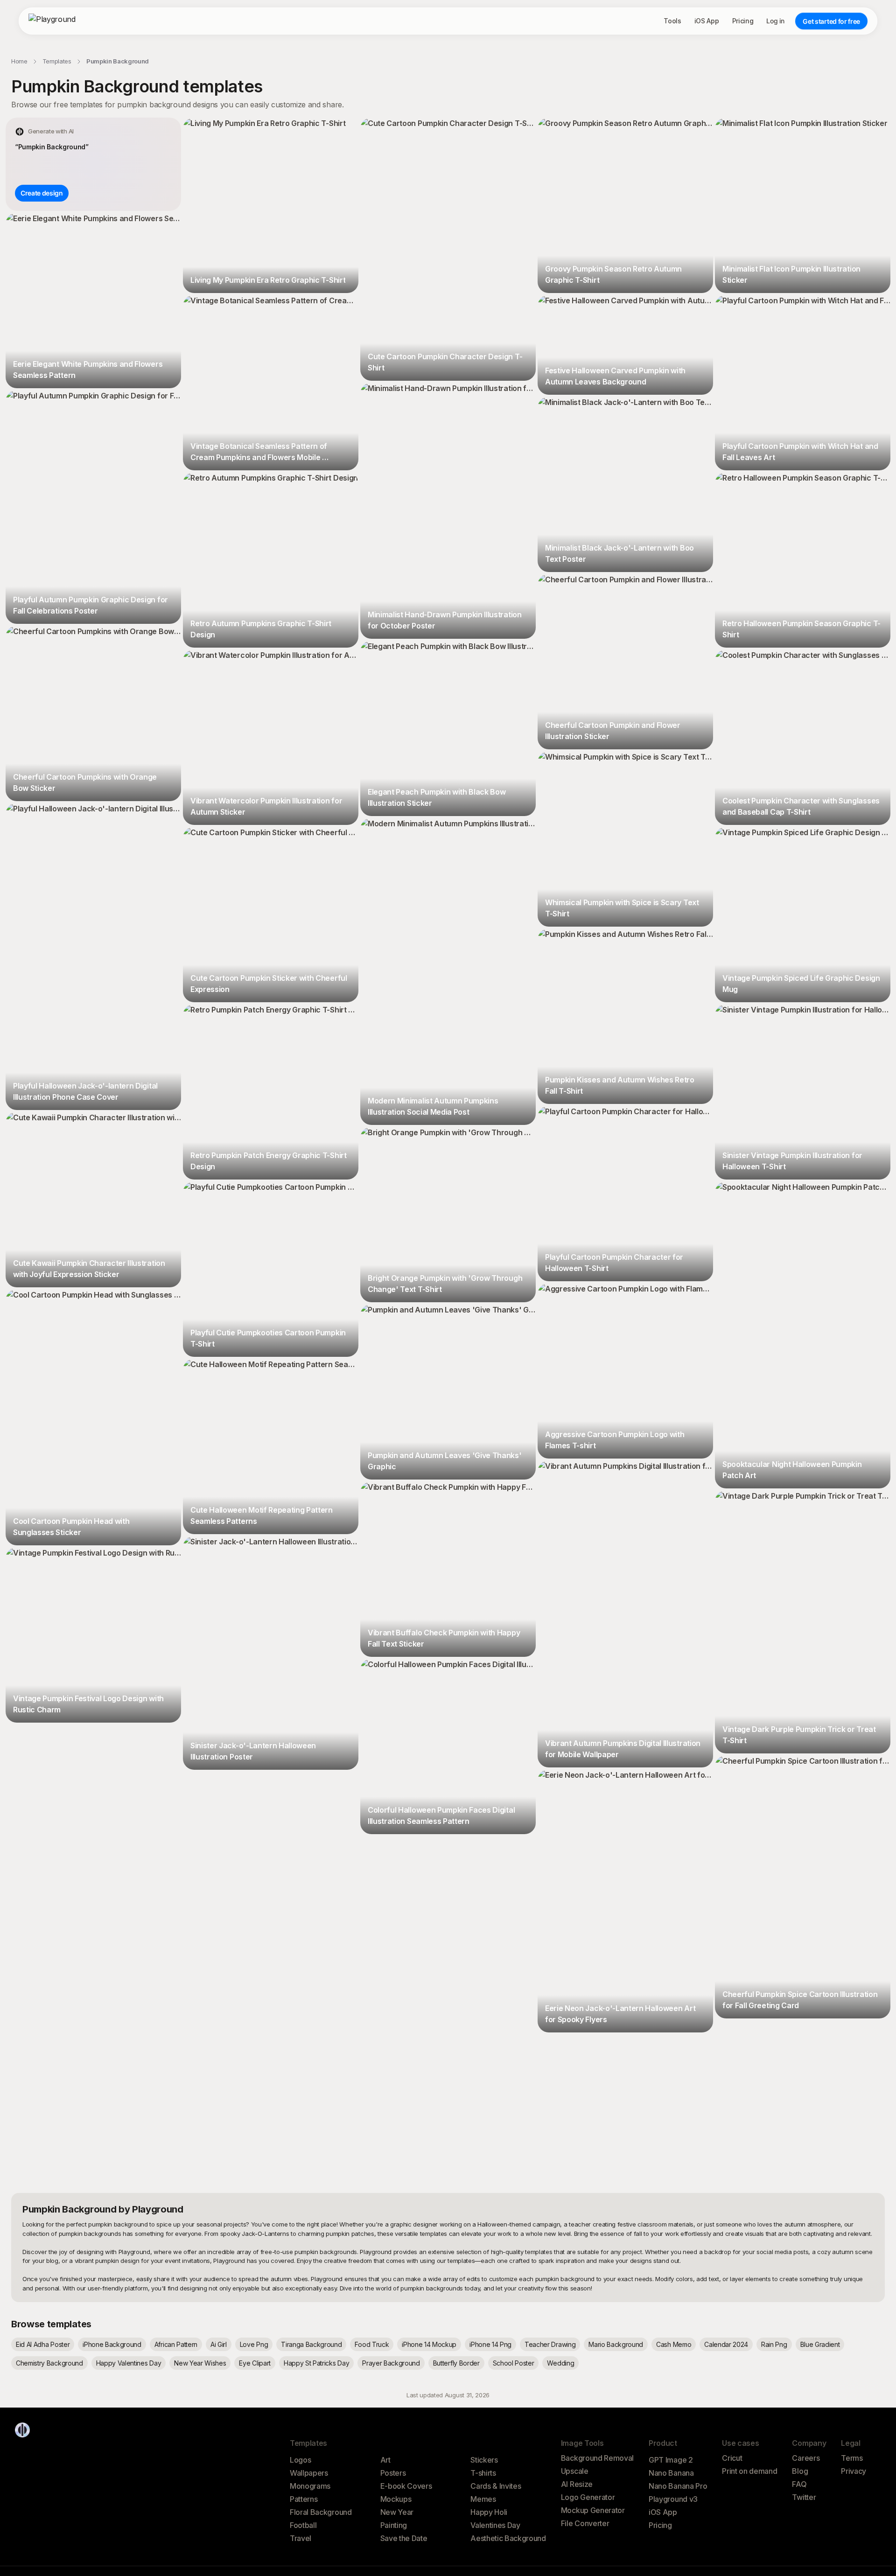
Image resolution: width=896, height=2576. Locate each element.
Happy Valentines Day (129, 2363)
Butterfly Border (456, 2363)
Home (19, 61)
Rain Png (774, 2344)
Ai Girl (219, 2344)
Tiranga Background (311, 2344)
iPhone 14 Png (490, 2344)
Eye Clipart (255, 2363)
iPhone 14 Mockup (429, 2344)
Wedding (560, 2363)
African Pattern (176, 2344)
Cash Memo (674, 2344)
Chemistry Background (49, 2363)
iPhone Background (112, 2344)
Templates (57, 61)
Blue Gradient (820, 2344)
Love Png (254, 2344)
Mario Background (616, 2344)
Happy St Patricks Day (316, 2363)
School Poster (514, 2363)
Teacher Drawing (550, 2344)
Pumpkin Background (118, 61)
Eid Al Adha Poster (43, 2344)
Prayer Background (391, 2363)
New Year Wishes (200, 2363)
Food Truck (372, 2344)
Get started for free (831, 21)
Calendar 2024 (726, 2344)
